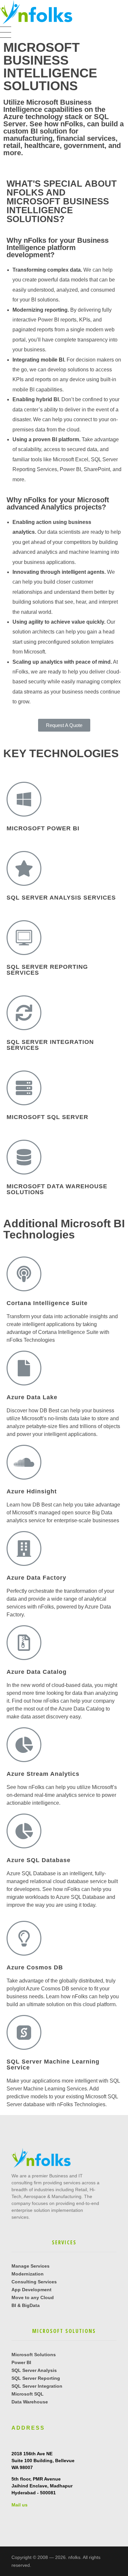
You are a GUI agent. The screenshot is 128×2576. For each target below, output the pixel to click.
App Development (32, 2290)
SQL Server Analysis (34, 2370)
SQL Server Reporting (36, 2378)
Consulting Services (34, 2282)
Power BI (21, 2362)
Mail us (20, 2505)
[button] (64, 725)
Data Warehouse (30, 2402)
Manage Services (31, 2266)
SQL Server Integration (37, 2386)
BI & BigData (26, 2305)
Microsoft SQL (28, 2394)
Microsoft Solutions (34, 2355)
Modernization (28, 2274)
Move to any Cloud (33, 2297)
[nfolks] (36, 12)
